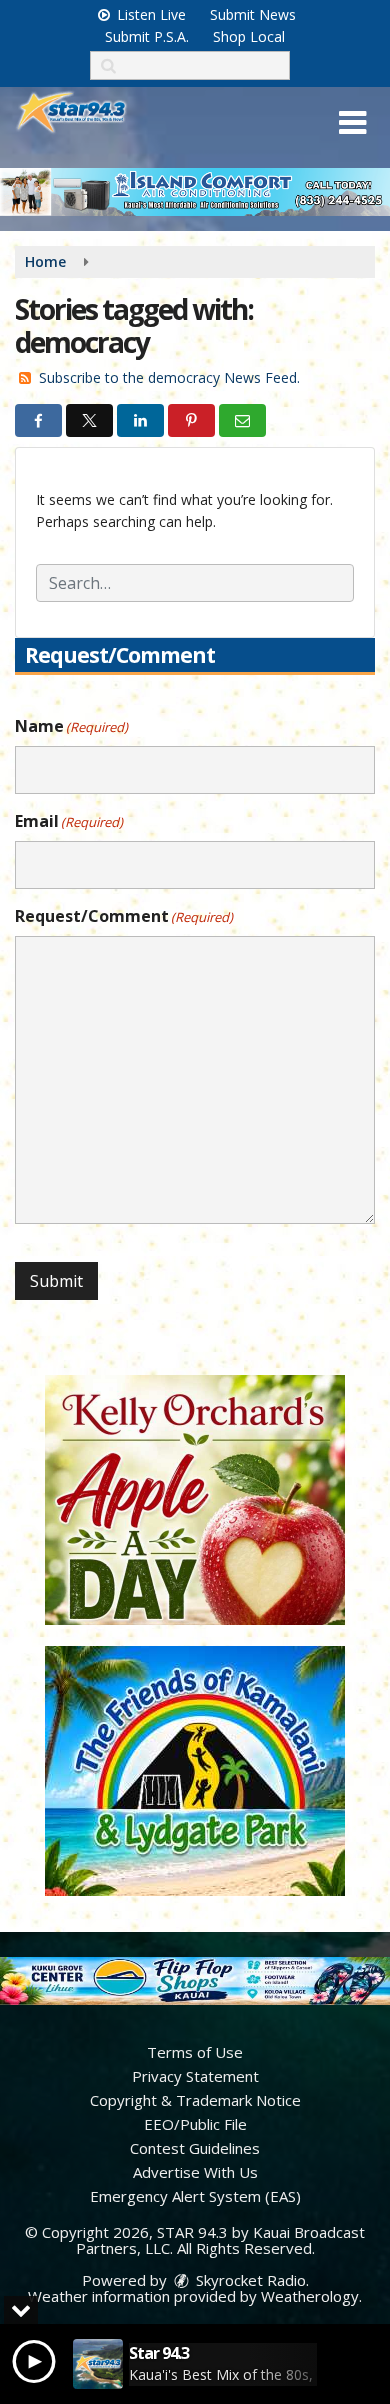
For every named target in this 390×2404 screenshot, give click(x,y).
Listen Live (149, 14)
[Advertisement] (195, 192)
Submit (56, 1281)
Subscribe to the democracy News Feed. (169, 377)
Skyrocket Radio (249, 2280)
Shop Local (249, 36)
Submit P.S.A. (147, 36)
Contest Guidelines (195, 2148)
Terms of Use (195, 2052)
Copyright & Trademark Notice (195, 2100)
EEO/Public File (195, 2124)
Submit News (253, 14)
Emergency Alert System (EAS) (195, 2196)
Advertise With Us (195, 2172)
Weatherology (310, 2296)
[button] (352, 123)
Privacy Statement (195, 2076)
